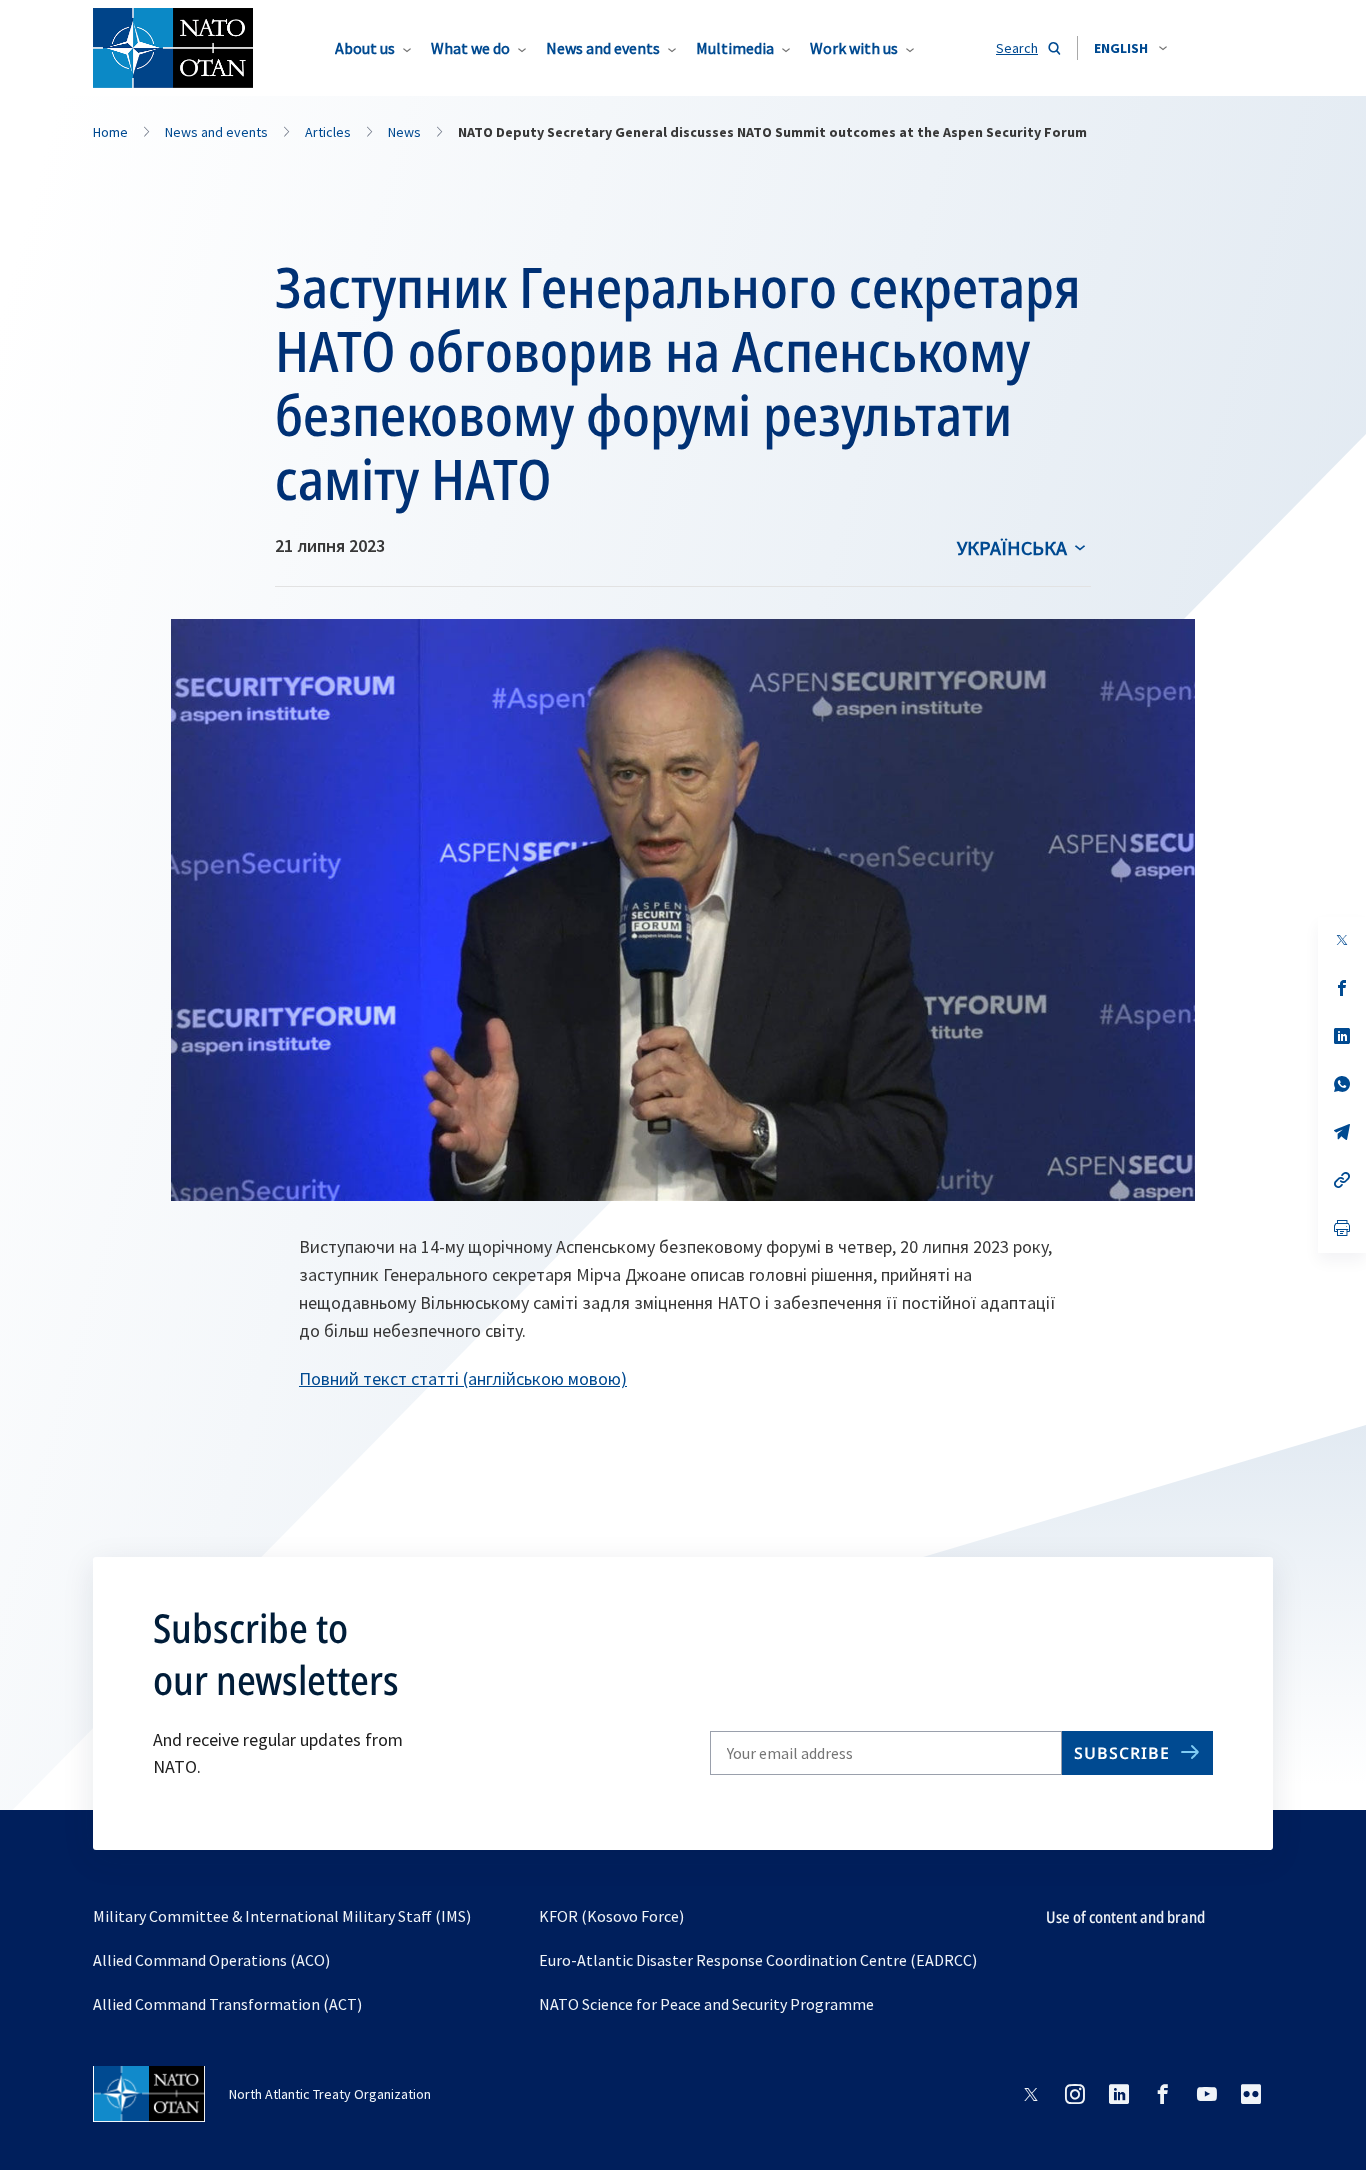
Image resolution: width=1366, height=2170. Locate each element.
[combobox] (1130, 48)
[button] (1130, 48)
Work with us (854, 48)
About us (365, 48)
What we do (470, 48)
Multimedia (735, 48)
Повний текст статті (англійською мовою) (463, 1378)
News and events (603, 48)
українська (1012, 547)
